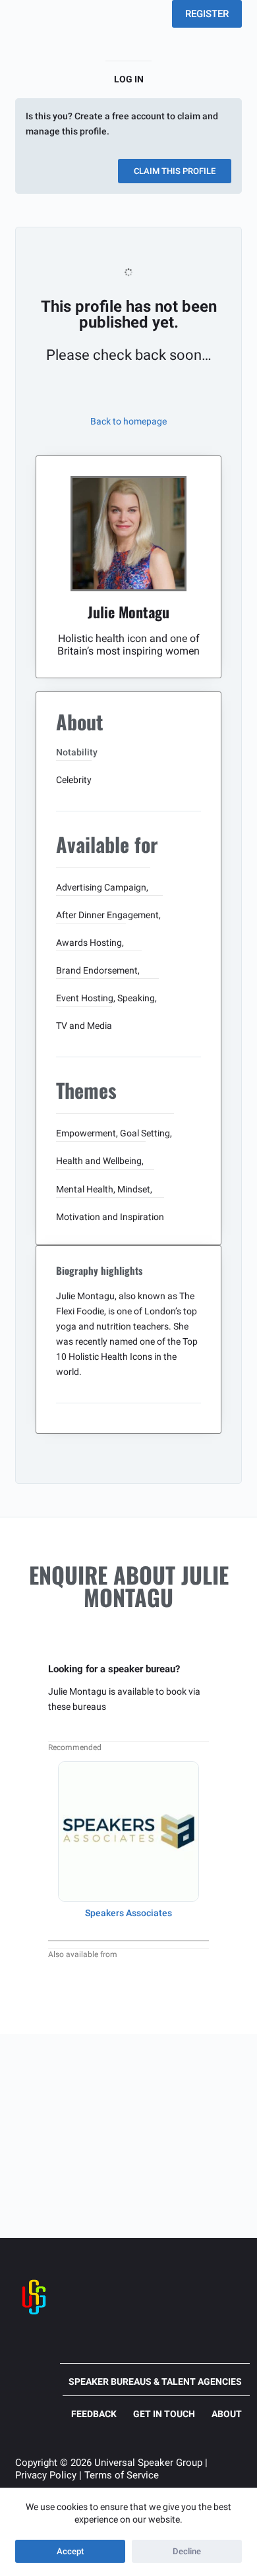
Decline (187, 2551)
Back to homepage (128, 421)
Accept (70, 2551)
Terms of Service (122, 2475)
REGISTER (207, 14)
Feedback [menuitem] (94, 2414)
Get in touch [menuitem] (164, 2414)
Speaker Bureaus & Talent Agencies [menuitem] (155, 2382)
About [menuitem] (227, 2414)
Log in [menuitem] (129, 79)
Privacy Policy (46, 2475)
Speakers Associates (128, 1913)
